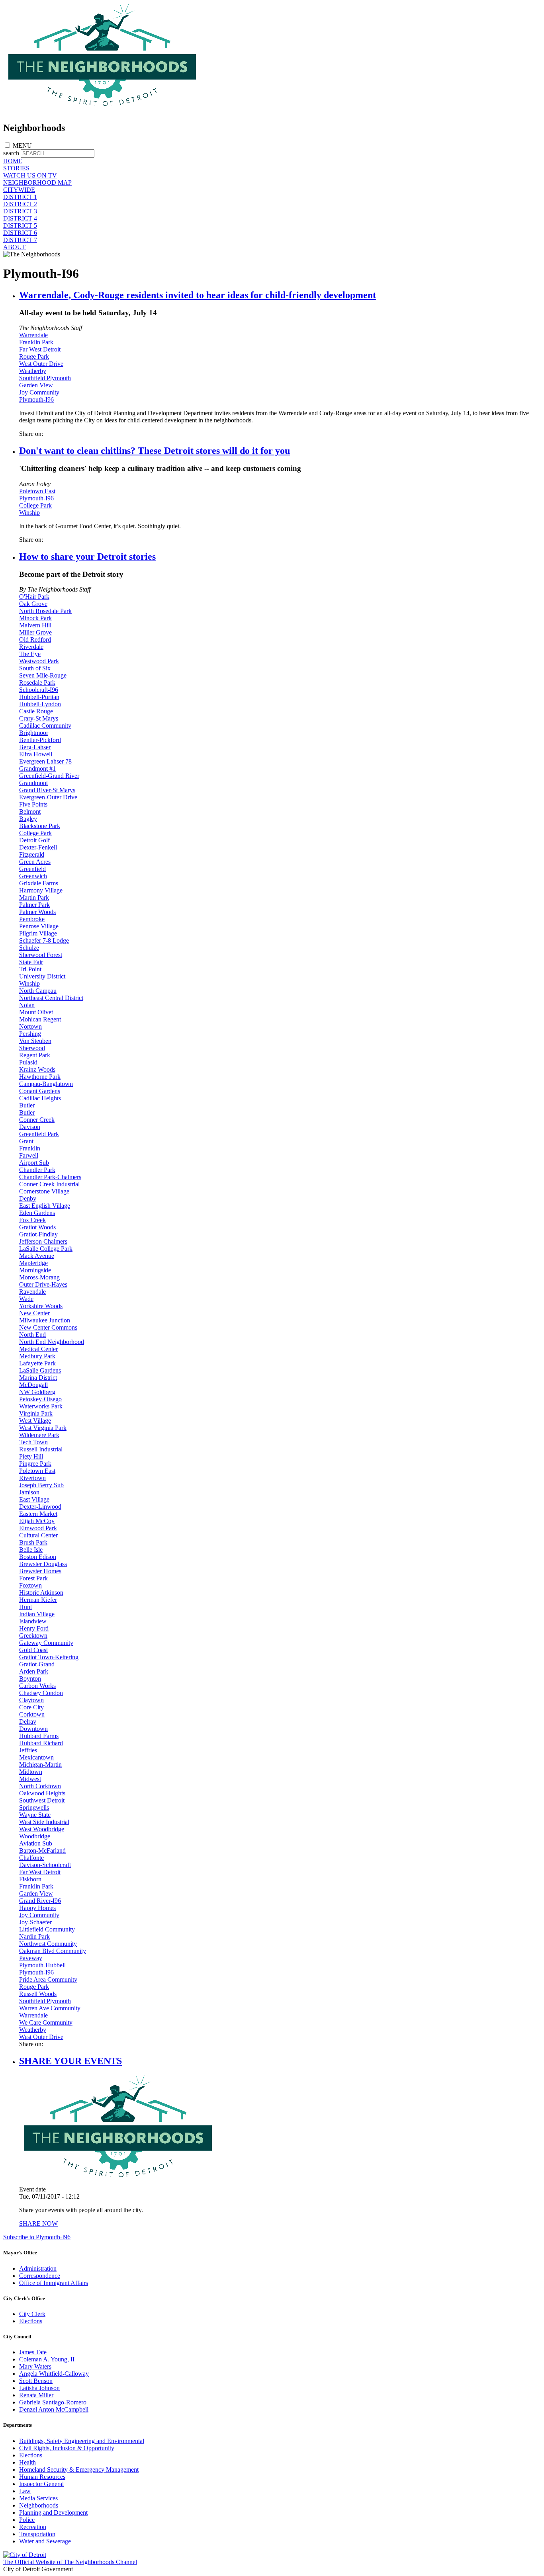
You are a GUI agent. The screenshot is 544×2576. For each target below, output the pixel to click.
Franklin (30, 1148)
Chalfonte (31, 1858)
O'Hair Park (34, 597)
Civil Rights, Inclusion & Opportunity (67, 2448)
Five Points (33, 804)
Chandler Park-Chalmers (50, 1177)
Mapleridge (33, 1263)
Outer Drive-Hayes (43, 1284)
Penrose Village (39, 926)
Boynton (30, 1679)
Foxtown (30, 1585)
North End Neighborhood (52, 1342)
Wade (26, 1299)
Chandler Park (37, 1170)
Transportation (37, 2534)
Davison (30, 1127)
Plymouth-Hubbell (42, 1965)
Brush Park (33, 1542)
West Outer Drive (41, 364)
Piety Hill (31, 1456)
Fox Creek (32, 1220)
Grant (26, 1141)
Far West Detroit (40, 349)
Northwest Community (48, 1944)
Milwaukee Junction (45, 1320)
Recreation (33, 2527)
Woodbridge (35, 1836)
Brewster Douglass (43, 1564)
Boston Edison (38, 1557)
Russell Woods (38, 1994)
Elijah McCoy (37, 1521)
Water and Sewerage (45, 2541)
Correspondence (40, 2276)
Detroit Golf (34, 840)
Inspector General (41, 2484)
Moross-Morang (39, 1277)
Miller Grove (35, 632)
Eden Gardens (37, 1213)
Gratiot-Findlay (38, 1234)
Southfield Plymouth (45, 378)
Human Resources (42, 2477)
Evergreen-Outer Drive (48, 797)
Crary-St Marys (39, 718)
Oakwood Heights (42, 1793)
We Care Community (46, 2022)
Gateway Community (46, 1643)
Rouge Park (34, 356)
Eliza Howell (36, 754)
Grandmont (33, 783)
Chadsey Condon (41, 1693)
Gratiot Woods (37, 1227)
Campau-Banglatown (46, 1084)
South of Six (35, 668)
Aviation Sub (36, 1843)
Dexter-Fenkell (38, 847)
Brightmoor (34, 733)
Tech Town (33, 1442)
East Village (34, 1499)
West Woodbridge (42, 1829)
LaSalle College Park (46, 1249)
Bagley (28, 819)
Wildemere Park (39, 1435)
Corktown (32, 1714)
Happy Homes (37, 1908)
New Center (34, 1313)
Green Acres (35, 862)
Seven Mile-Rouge (43, 675)
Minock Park (35, 618)
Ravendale (32, 1292)
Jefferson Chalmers (43, 1241)
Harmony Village (41, 890)
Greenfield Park (39, 1134)
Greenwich (33, 876)
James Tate (33, 2352)
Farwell (29, 1155)
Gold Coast (33, 1650)
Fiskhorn (30, 1879)
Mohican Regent (40, 1019)
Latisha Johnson (39, 2388)
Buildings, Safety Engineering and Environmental (82, 2441)
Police (27, 2520)
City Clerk (32, 2314)
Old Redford (35, 640)
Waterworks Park (41, 1406)
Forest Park (33, 1578)
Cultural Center (38, 1535)
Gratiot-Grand (37, 1664)
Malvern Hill (35, 625)
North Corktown (40, 1786)
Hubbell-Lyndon (40, 704)
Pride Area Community (48, 1979)
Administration (38, 2268)
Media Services (38, 2498)
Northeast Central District (51, 998)
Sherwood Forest (41, 955)
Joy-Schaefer (35, 1922)
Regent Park (35, 1055)
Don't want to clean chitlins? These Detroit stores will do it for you (155, 451)
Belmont (30, 811)
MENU (22, 145)
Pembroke (32, 919)
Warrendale (33, 335)
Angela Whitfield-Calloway (54, 2374)
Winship (29, 513)
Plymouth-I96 (36, 399)
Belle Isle (31, 1550)
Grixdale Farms (39, 883)
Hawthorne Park (40, 1077)
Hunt (25, 1607)
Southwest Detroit (42, 1800)
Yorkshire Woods (41, 1306)
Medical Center (38, 1349)
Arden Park (34, 1671)
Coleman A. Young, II (47, 2359)
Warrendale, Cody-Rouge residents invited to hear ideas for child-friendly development (198, 295)
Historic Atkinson (41, 1593)
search (11, 153)
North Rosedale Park (45, 611)
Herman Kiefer (38, 1600)
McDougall (33, 1385)
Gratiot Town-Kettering (49, 1657)
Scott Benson (36, 2381)
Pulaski (28, 1062)
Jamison (29, 1492)
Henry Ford (34, 1628)
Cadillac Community (45, 726)
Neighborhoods (39, 2505)
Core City (31, 1707)
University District (42, 976)
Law (25, 2491)
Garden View (36, 385)
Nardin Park (34, 1936)
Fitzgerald (32, 854)
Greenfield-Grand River (49, 776)
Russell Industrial (41, 1449)
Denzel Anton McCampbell (54, 2409)
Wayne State (35, 1815)
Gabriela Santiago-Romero (53, 2402)
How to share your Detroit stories (87, 557)
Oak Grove (33, 604)
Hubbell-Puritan (39, 697)
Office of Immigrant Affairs (54, 2283)
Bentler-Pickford (40, 740)
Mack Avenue (37, 1256)
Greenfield (32, 869)
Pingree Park (35, 1464)
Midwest (30, 1779)
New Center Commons (48, 1327)
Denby (28, 1198)
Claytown (31, 1700)
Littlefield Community (47, 1929)
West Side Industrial (44, 1822)
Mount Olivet (36, 1012)
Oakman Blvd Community (53, 1951)
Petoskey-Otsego (40, 1399)
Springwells (34, 1807)
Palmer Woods (37, 912)
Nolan (27, 1005)
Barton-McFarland (42, 1850)
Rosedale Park (37, 683)
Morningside (35, 1270)
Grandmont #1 (37, 769)
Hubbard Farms (39, 1736)
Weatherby (33, 371)
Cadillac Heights (40, 1098)
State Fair (31, 962)
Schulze (29, 948)
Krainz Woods (37, 1069)
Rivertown (32, 1478)
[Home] (103, 111)
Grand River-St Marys (47, 790)
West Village (35, 1421)
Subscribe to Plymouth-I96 (37, 2237)
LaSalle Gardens (40, 1370)
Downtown (33, 1729)
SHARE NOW (38, 2223)
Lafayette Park (37, 1363)
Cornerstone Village (44, 1191)
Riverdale (31, 647)
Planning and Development (53, 2513)
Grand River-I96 (40, 1901)
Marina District (38, 1378)
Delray (28, 1722)
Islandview (33, 1621)
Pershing (30, 1034)
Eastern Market (38, 1514)
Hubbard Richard (41, 1743)
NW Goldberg (37, 1392)
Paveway (31, 1958)
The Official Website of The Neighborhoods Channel (70, 2562)
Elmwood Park (38, 1528)
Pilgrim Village (38, 933)
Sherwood (32, 1048)
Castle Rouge (36, 711)
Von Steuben (35, 1041)
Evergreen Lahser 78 (45, 761)
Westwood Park (39, 661)
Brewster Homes (40, 1571)
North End (32, 1335)
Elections (31, 2321)
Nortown (30, 1026)
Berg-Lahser (35, 747)
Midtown (31, 1772)
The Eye (30, 654)
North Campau (38, 991)
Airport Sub (34, 1163)
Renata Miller (36, 2395)
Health (27, 2462)
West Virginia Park (43, 1428)
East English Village (45, 1206)
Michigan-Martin (40, 1765)
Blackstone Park (40, 826)
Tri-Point (30, 969)
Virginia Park (36, 1413)
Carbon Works (37, 1686)
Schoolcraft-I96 (39, 690)
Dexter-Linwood (40, 1507)
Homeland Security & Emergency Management (79, 2470)
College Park (35, 505)
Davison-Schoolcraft (45, 1865)
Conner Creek (37, 1120)
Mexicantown (36, 1757)
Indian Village (37, 1614)
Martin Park (34, 897)
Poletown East (37, 491)
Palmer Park (34, 905)
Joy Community (39, 392)
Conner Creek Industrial (49, 1184)
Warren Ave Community (50, 2008)
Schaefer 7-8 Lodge (44, 940)
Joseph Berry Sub (41, 1485)
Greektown (33, 1636)
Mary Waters (35, 2366)
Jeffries (28, 1750)
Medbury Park (37, 1356)
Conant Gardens (40, 1091)
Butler (27, 1105)
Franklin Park (36, 342)
